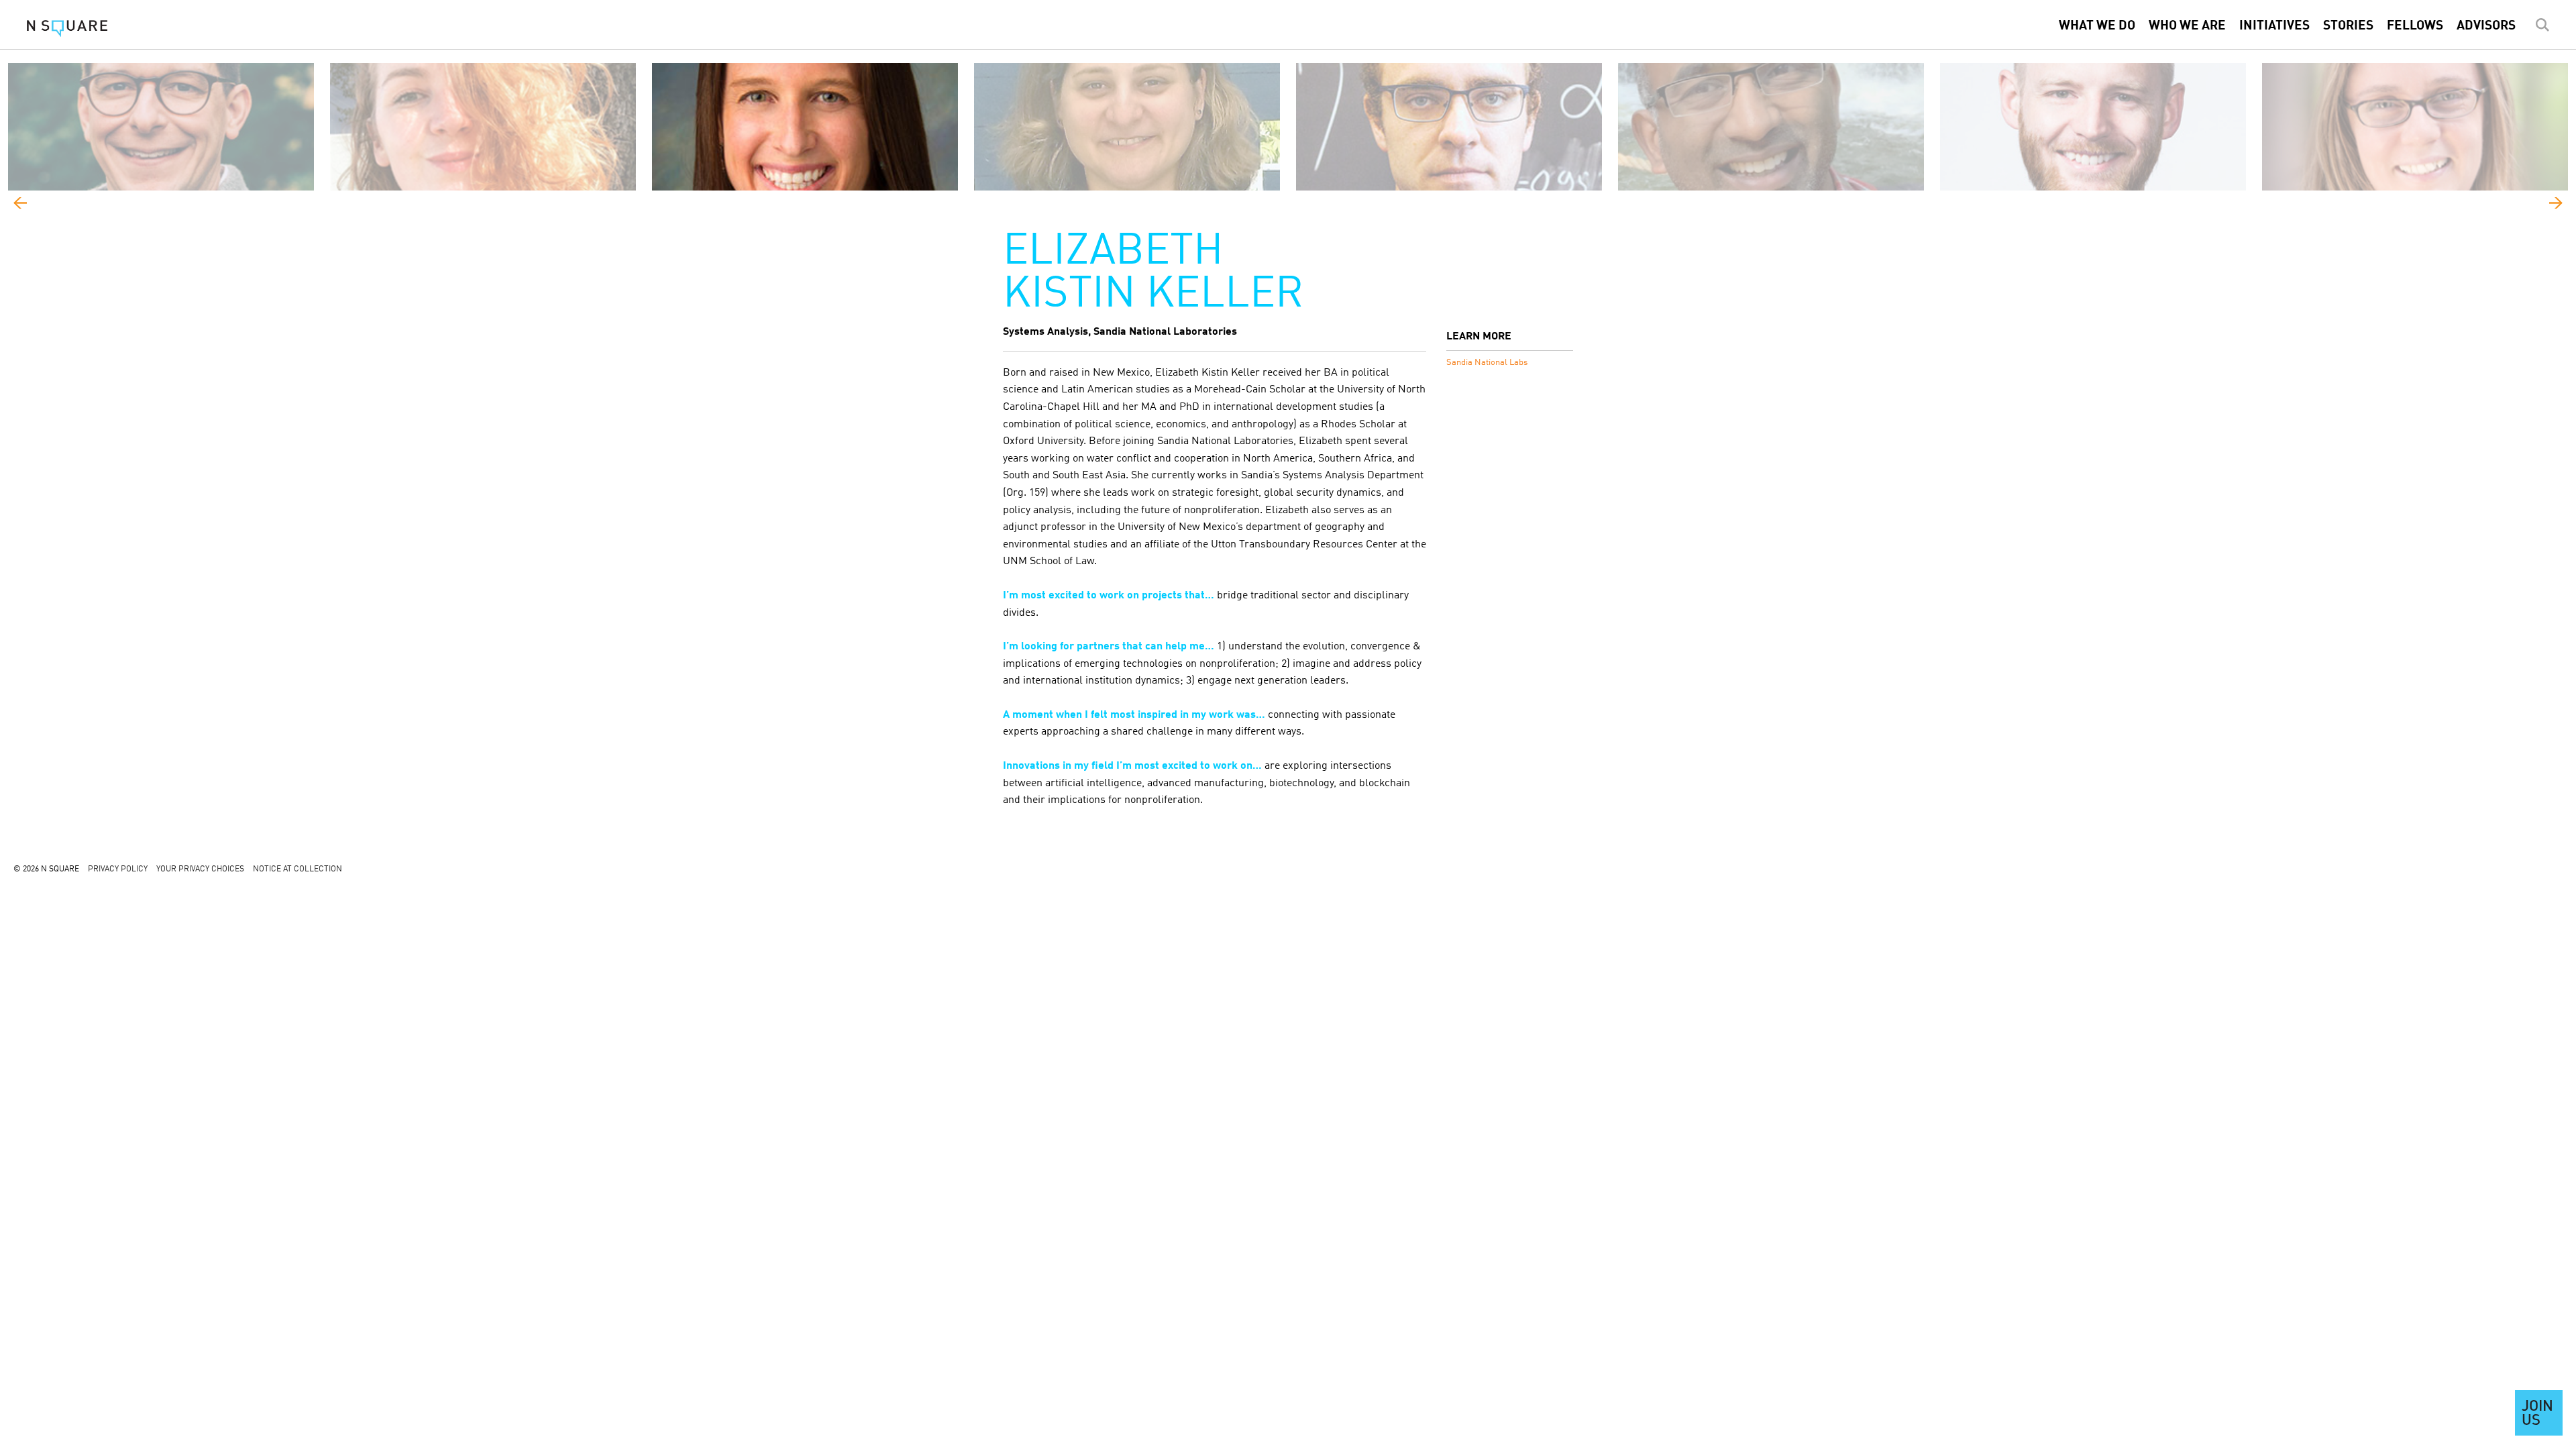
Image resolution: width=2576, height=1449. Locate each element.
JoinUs (2537, 1414)
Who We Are (2187, 26)
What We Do (2097, 26)
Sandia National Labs (1487, 363)
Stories (2348, 26)
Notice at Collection (298, 869)
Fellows (2415, 26)
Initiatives (2274, 26)
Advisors (2486, 26)
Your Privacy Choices (200, 869)
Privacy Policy (118, 869)
